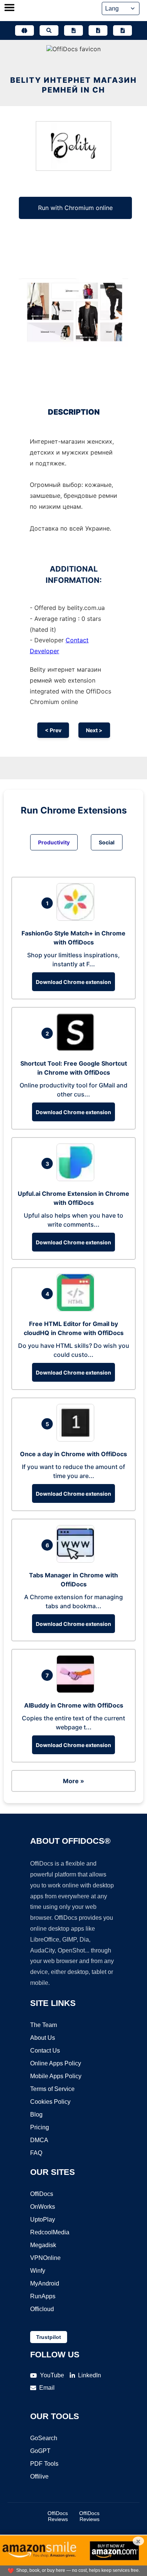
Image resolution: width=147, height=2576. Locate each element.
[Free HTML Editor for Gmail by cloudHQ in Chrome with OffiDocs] (77, 1309)
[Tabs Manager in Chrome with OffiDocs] (77, 1560)
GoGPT (40, 2451)
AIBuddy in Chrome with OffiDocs (74, 1705)
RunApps (43, 2296)
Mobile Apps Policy (56, 2076)
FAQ (36, 2153)
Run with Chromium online (75, 208)
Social (107, 842)
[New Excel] (98, 30)
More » (73, 1781)
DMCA (39, 2140)
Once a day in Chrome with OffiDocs (73, 1454)
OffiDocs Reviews (58, 2516)
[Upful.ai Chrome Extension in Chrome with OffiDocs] (77, 1179)
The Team (44, 2025)
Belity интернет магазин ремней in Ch (73, 85)
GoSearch (44, 2438)
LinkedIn (90, 2375)
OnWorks (43, 2207)
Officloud (42, 2309)
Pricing (40, 2127)
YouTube (52, 2375)
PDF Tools (44, 2464)
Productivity (54, 842)
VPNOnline (45, 2258)
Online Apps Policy (56, 2063)
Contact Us (45, 2051)
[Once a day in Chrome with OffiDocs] (77, 1439)
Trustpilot (49, 2337)
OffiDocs (42, 2194)
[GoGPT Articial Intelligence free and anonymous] (24, 30)
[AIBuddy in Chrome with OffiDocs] (77, 1691)
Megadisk (43, 2245)
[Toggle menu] (9, 8)
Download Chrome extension (73, 982)
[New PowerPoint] (122, 30)
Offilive (39, 2476)
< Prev (53, 730)
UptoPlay (43, 2219)
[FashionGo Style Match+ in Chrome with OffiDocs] (77, 918)
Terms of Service (52, 2089)
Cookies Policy (50, 2102)
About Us (43, 2038)
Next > (94, 730)
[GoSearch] (49, 30)
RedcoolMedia (50, 2232)
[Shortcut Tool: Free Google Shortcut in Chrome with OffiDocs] (77, 1049)
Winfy (38, 2271)
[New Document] (73, 30)
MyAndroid (45, 2283)
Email (47, 2388)
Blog (36, 2114)
